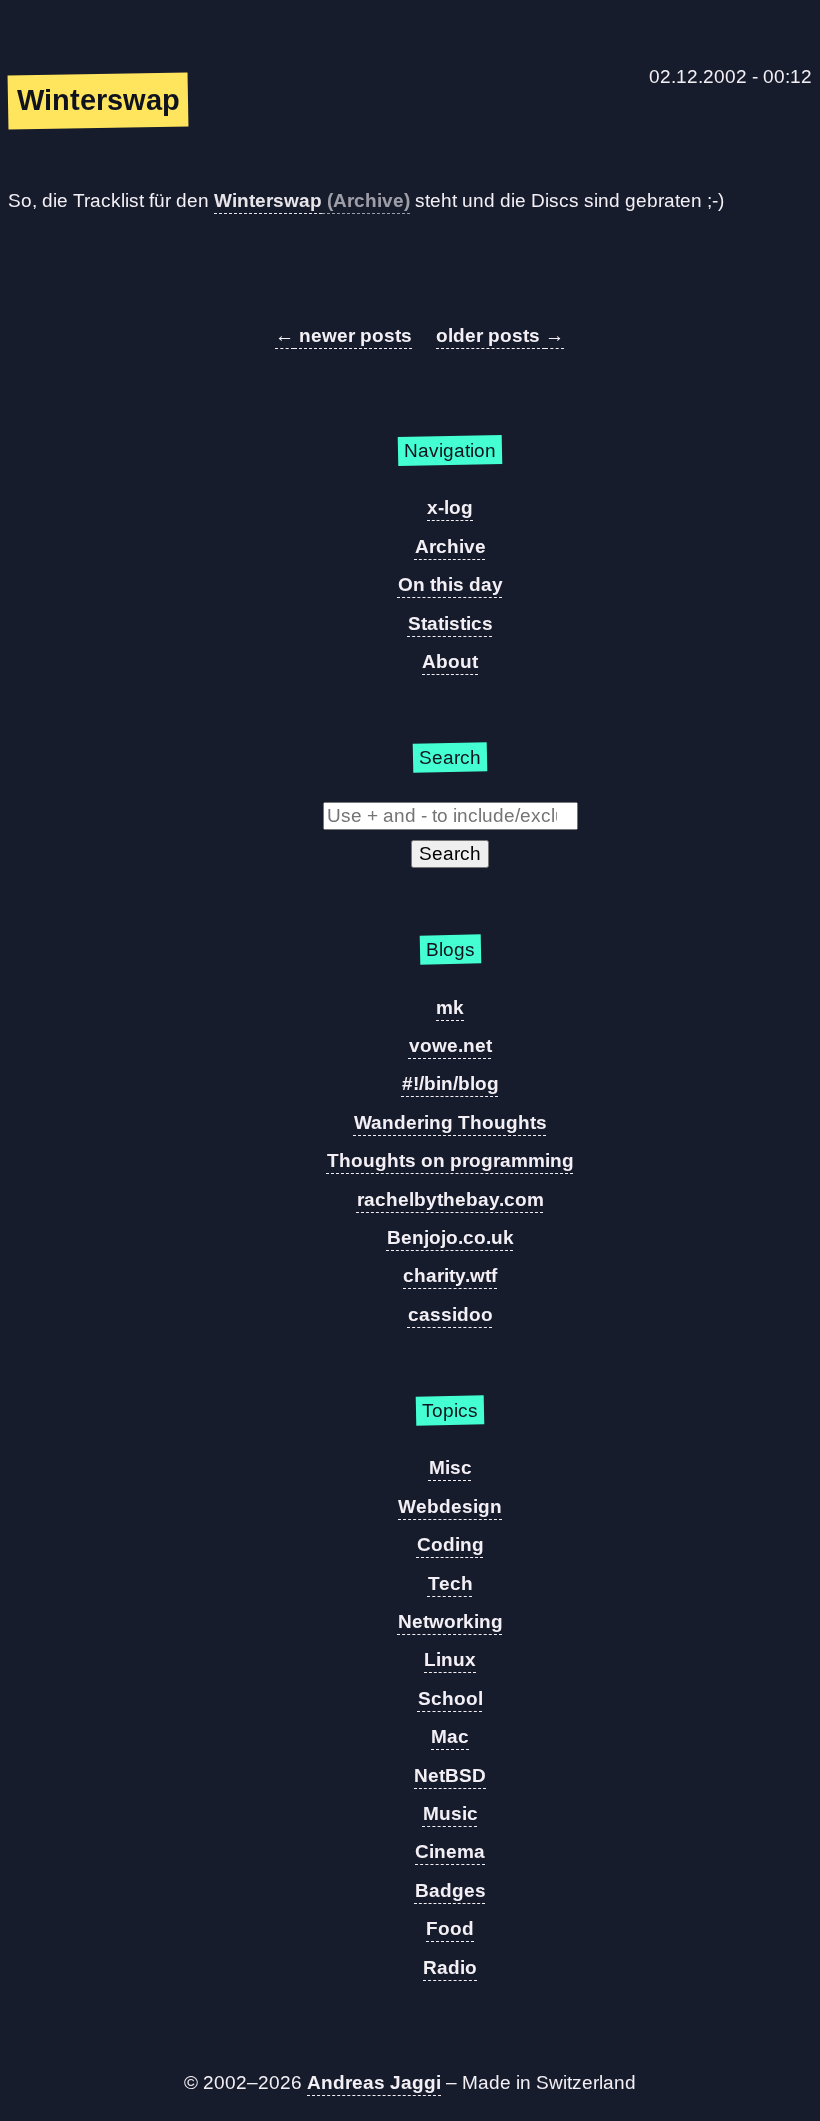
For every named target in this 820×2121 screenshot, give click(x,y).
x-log (450, 507)
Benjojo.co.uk (450, 1237)
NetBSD (450, 1775)
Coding (450, 1544)
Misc (450, 1467)
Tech (450, 1583)
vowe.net (450, 1045)
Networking (450, 1621)
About (450, 661)
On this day (450, 584)
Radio (450, 1967)
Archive (450, 546)
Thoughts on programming (450, 1160)
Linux (450, 1659)
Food (450, 1928)
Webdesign (450, 1506)
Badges (450, 1890)
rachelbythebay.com (450, 1199)
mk (450, 1007)
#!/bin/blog (450, 1083)
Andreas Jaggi (374, 2082)
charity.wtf (450, 1275)
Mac (450, 1736)
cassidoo (450, 1314)
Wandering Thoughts (450, 1122)
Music (450, 1813)
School (450, 1698)
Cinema (450, 1851)
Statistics (450, 623)
